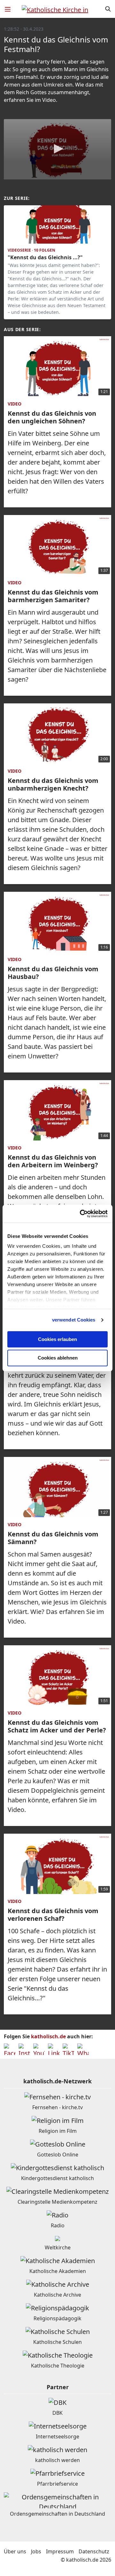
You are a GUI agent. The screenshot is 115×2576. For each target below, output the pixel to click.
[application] (57, 149)
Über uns (15, 2551)
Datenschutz (94, 2551)
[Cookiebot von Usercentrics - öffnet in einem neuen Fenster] (81, 1214)
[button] (57, 149)
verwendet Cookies (74, 1320)
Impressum (60, 2551)
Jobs (36, 2551)
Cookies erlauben (57, 1339)
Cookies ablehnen (58, 1358)
